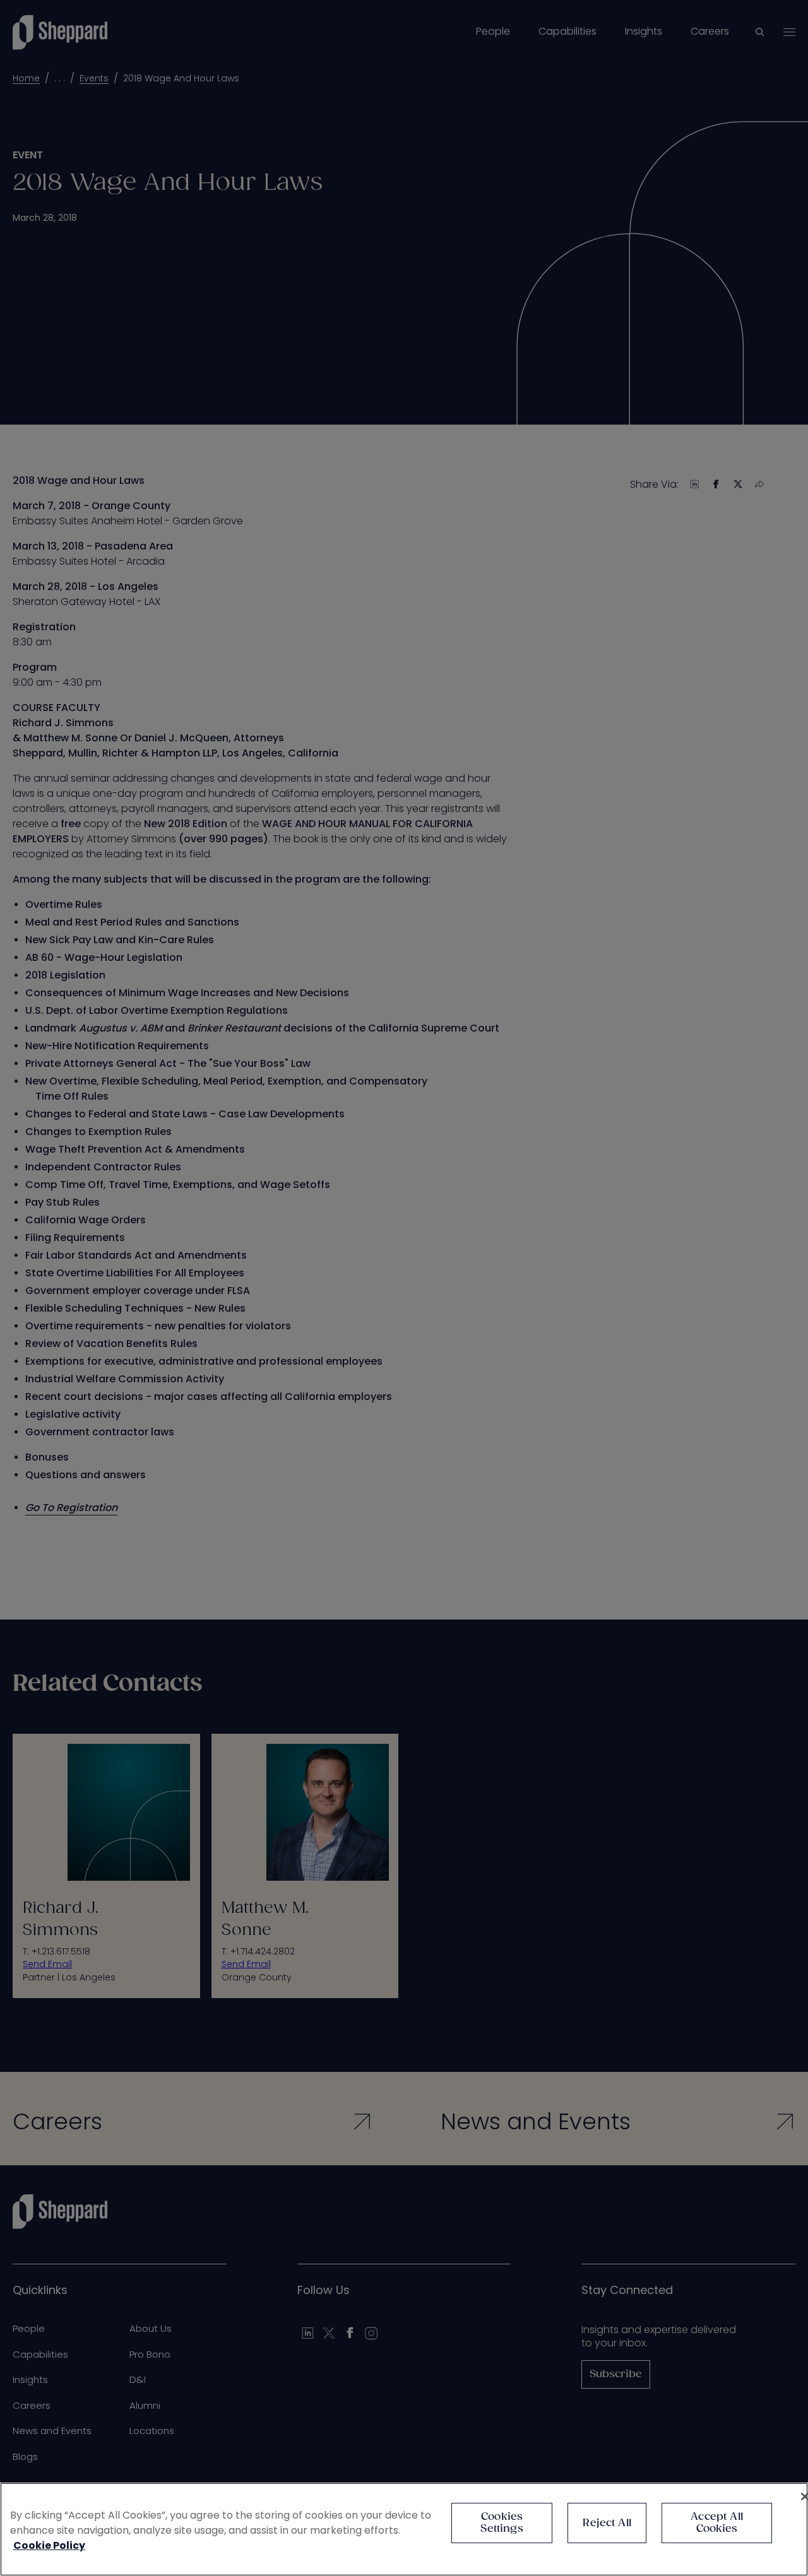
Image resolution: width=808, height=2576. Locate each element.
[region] (404, 2529)
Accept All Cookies (717, 2523)
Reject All (607, 2523)
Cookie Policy (49, 2545)
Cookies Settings (502, 2523)
